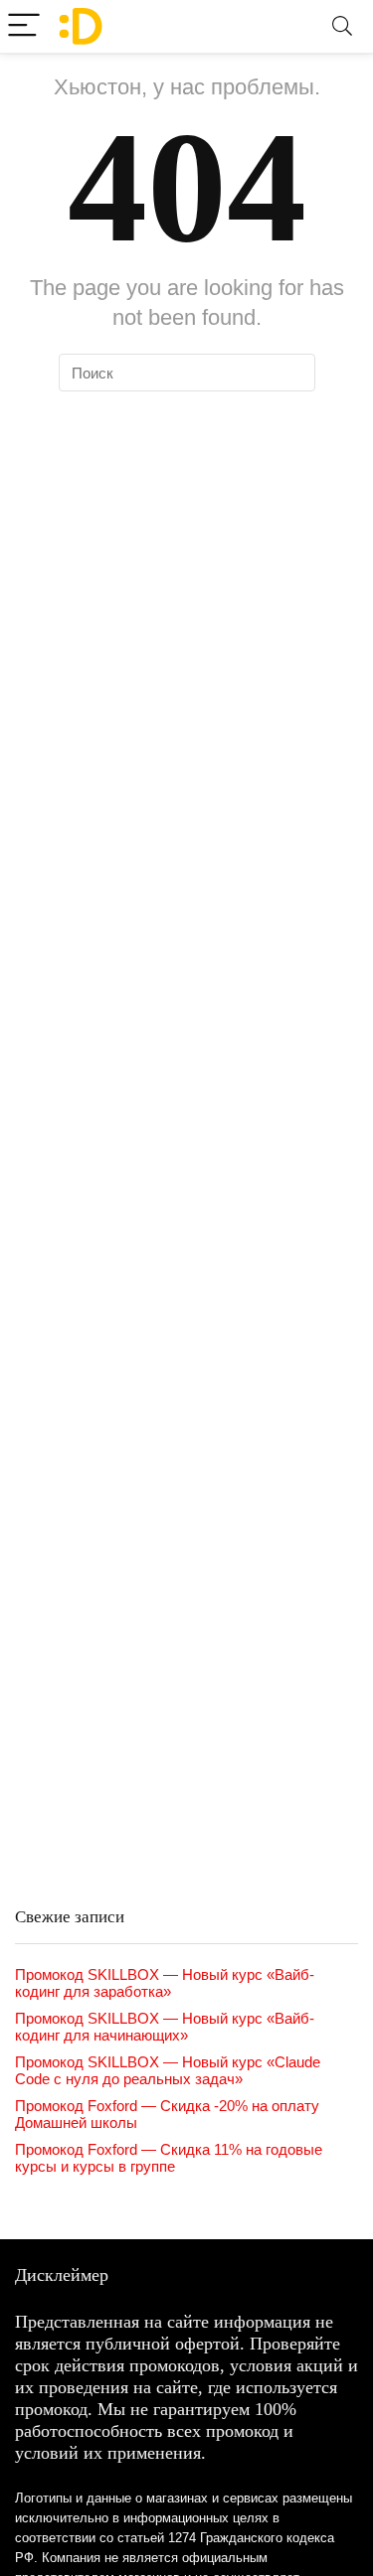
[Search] (342, 26)
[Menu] (24, 26)
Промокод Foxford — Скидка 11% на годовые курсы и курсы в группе (169, 2158)
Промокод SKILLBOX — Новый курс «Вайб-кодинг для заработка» (165, 1983)
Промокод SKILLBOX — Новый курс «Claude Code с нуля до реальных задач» (168, 2070)
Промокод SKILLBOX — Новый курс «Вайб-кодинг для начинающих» (165, 2027)
